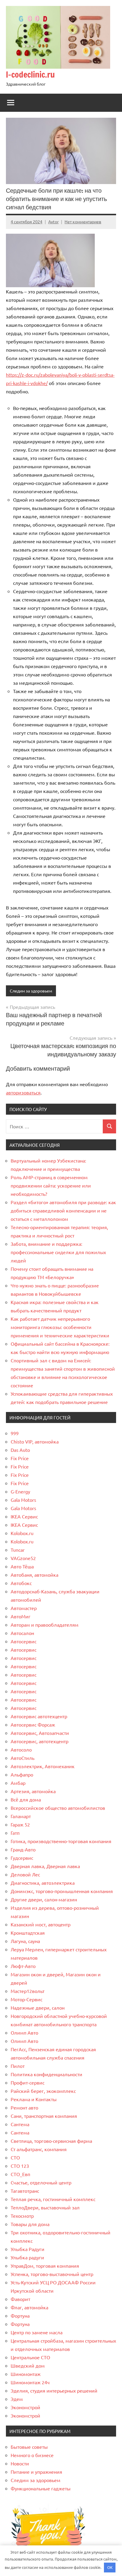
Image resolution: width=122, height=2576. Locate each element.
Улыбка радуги (27, 2257)
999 (15, 1433)
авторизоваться (23, 1092)
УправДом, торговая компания (45, 2266)
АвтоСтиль (23, 1758)
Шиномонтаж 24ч (30, 2382)
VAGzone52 (23, 1558)
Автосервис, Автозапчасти (40, 1733)
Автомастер (24, 1608)
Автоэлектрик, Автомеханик (43, 1766)
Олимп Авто (24, 2032)
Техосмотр (22, 2216)
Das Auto (20, 1450)
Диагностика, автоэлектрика (43, 1883)
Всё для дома (26, 1799)
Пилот (18, 2066)
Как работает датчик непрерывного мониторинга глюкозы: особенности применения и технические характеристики (60, 1327)
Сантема (20, 2124)
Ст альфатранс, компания (39, 2149)
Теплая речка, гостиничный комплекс (53, 2199)
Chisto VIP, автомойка (35, 1441)
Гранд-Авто (23, 1849)
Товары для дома (30, 2224)
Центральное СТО (30, 2357)
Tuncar (18, 1550)
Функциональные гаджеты (41, 2488)
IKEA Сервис (24, 1516)
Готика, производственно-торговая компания (61, 1841)
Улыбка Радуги (28, 2249)
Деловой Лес (25, 1874)
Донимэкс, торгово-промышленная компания (62, 1891)
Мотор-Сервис (27, 1999)
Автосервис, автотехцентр (40, 1741)
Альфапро (22, 1774)
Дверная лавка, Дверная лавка (45, 1866)
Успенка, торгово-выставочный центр (52, 2274)
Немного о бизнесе (32, 2455)
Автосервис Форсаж (33, 1724)
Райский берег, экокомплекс (43, 2091)
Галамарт (21, 1816)
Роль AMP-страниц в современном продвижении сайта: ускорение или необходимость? (51, 1185)
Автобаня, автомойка (34, 1575)
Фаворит (20, 2299)
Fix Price (20, 1458)
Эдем (17, 2399)
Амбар (18, 1783)
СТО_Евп (20, 2174)
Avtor (53, 222)
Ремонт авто (24, 2107)
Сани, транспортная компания (44, 2116)
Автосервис (24, 1641)
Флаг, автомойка (29, 2307)
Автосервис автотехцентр (39, 1716)
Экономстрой (25, 2407)
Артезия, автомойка (33, 1791)
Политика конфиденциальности (46, 2074)
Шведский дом (28, 2365)
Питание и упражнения (36, 2472)
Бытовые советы (29, 2447)
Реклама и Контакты (34, 2099)
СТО (15, 2157)
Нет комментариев (83, 222)
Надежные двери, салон (38, 2008)
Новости (20, 2463)
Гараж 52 (20, 1824)
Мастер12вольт (28, 1991)
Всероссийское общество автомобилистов (58, 1808)
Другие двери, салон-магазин (44, 1899)
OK (110, 2567)
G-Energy (20, 1491)
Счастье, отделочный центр (41, 2182)
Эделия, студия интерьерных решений (54, 2390)
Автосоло (21, 1749)
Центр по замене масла (37, 2332)
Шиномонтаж (26, 2374)
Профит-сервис (28, 2082)
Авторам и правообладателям (45, 1625)
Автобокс (21, 1583)
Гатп (15, 1833)
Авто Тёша (22, 1566)
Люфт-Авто (23, 1966)
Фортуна (20, 2316)
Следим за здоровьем (31, 991)
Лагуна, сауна (25, 1941)
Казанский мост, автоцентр (41, 1924)
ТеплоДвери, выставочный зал (45, 2207)
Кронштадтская (28, 1933)
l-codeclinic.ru (30, 74)
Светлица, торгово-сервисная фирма (51, 2141)
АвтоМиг (21, 1616)
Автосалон (22, 1633)
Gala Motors (23, 1500)
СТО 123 (20, 2166)
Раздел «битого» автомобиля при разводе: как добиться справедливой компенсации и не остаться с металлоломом (63, 1210)
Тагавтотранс (25, 2191)
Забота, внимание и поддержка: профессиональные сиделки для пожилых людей (58, 1252)
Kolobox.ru (22, 1533)
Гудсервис (22, 1858)
